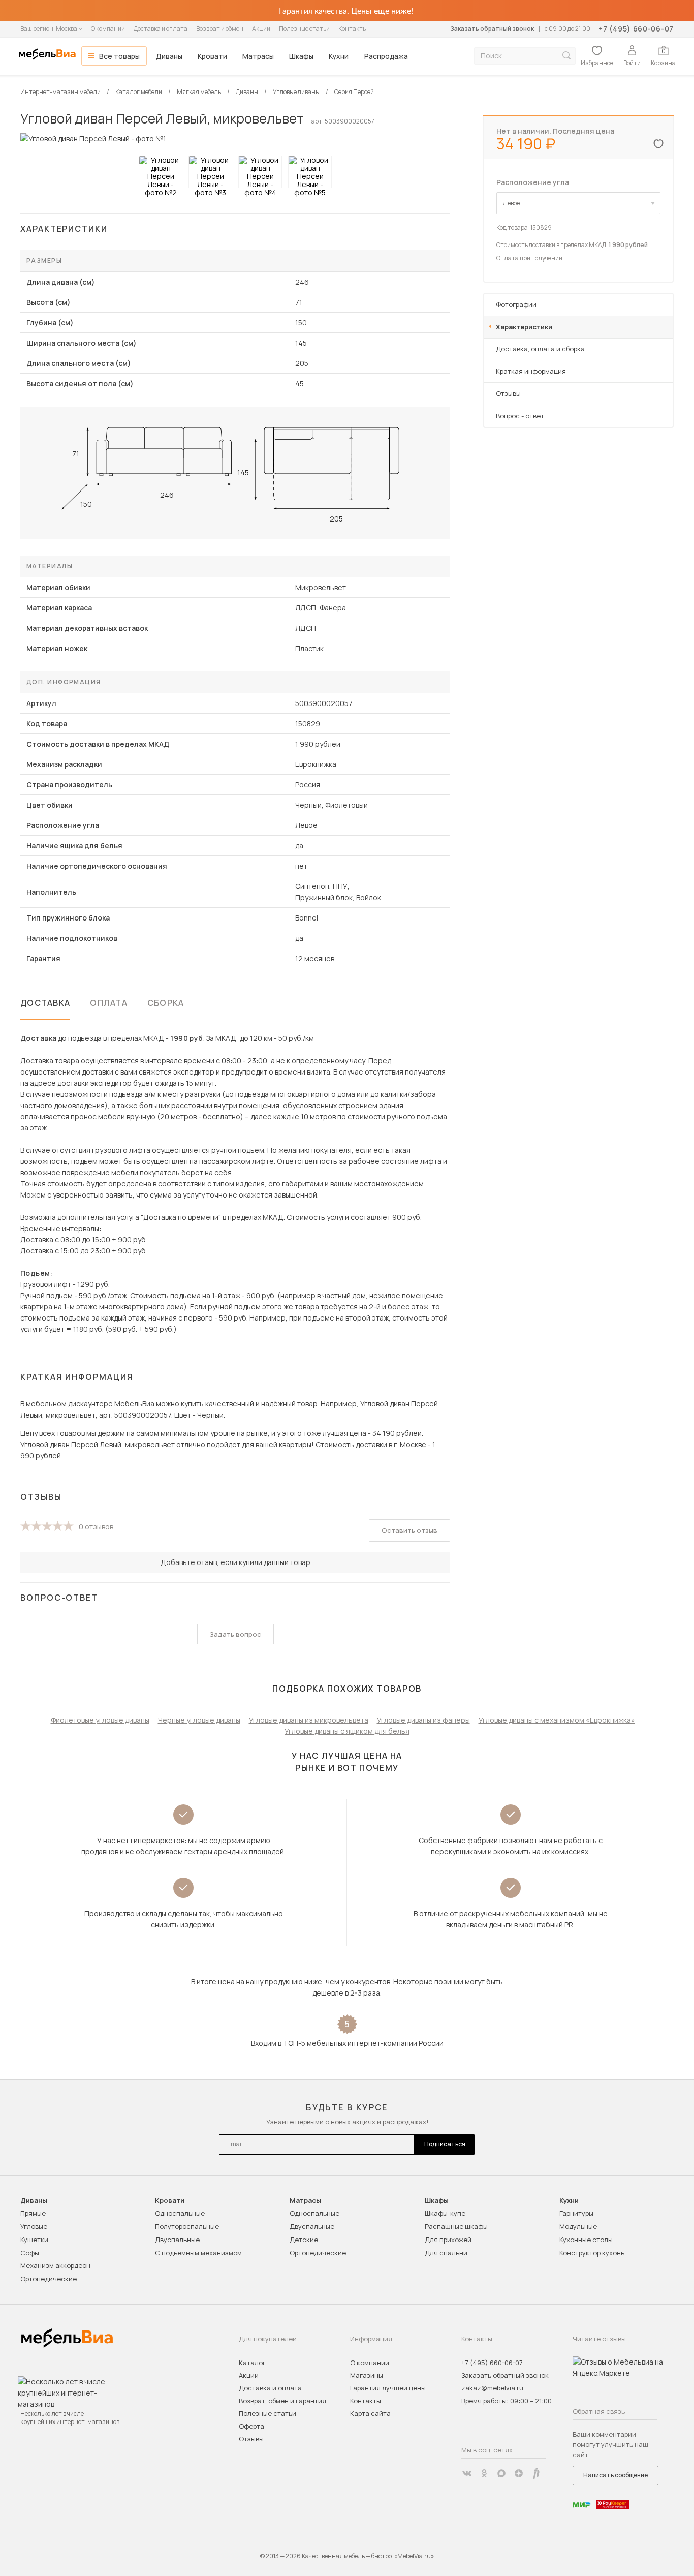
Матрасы (258, 56)
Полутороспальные (187, 2226)
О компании (108, 29)
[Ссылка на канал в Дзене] (519, 2473)
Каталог (252, 2363)
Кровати (212, 56)
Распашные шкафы (456, 2226)
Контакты (353, 29)
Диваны (169, 56)
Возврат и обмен (220, 29)
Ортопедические (49, 2279)
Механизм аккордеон (55, 2265)
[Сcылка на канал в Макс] (501, 2473)
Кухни (339, 56)
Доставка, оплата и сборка (540, 349)
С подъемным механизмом (198, 2253)
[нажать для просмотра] (161, 172)
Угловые (34, 2226)
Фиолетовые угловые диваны (100, 1720)
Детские (304, 2240)
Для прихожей (448, 2240)
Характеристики (524, 327)
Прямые (33, 2213)
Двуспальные (177, 2240)
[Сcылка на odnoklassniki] (484, 2473)
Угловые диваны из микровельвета (309, 1720)
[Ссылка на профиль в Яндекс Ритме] (536, 2473)
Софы (30, 2253)
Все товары (119, 56)
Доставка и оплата (161, 29)
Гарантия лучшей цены (388, 2388)
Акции (261, 29)
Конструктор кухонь (592, 2253)
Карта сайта (370, 2413)
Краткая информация (531, 371)
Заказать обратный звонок (492, 29)
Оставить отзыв (409, 1530)
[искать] (566, 56)
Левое (511, 203)
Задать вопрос (235, 1634)
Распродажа (386, 56)
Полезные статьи (304, 29)
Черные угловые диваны (199, 1720)
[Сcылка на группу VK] (467, 2473)
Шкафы (301, 56)
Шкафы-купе (445, 2213)
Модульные (578, 2226)
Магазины (367, 2375)
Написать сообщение (616, 2475)
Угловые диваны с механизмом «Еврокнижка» (557, 1720)
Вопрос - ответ (520, 416)
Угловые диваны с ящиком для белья (347, 1731)
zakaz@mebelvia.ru (492, 2388)
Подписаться (445, 2144)
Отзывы (508, 393)
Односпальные (180, 2213)
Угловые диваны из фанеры (423, 1720)
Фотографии (516, 304)
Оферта (251, 2426)
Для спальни (446, 2253)
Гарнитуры (576, 2213)
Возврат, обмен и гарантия (282, 2401)
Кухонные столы (586, 2240)
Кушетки (34, 2240)
